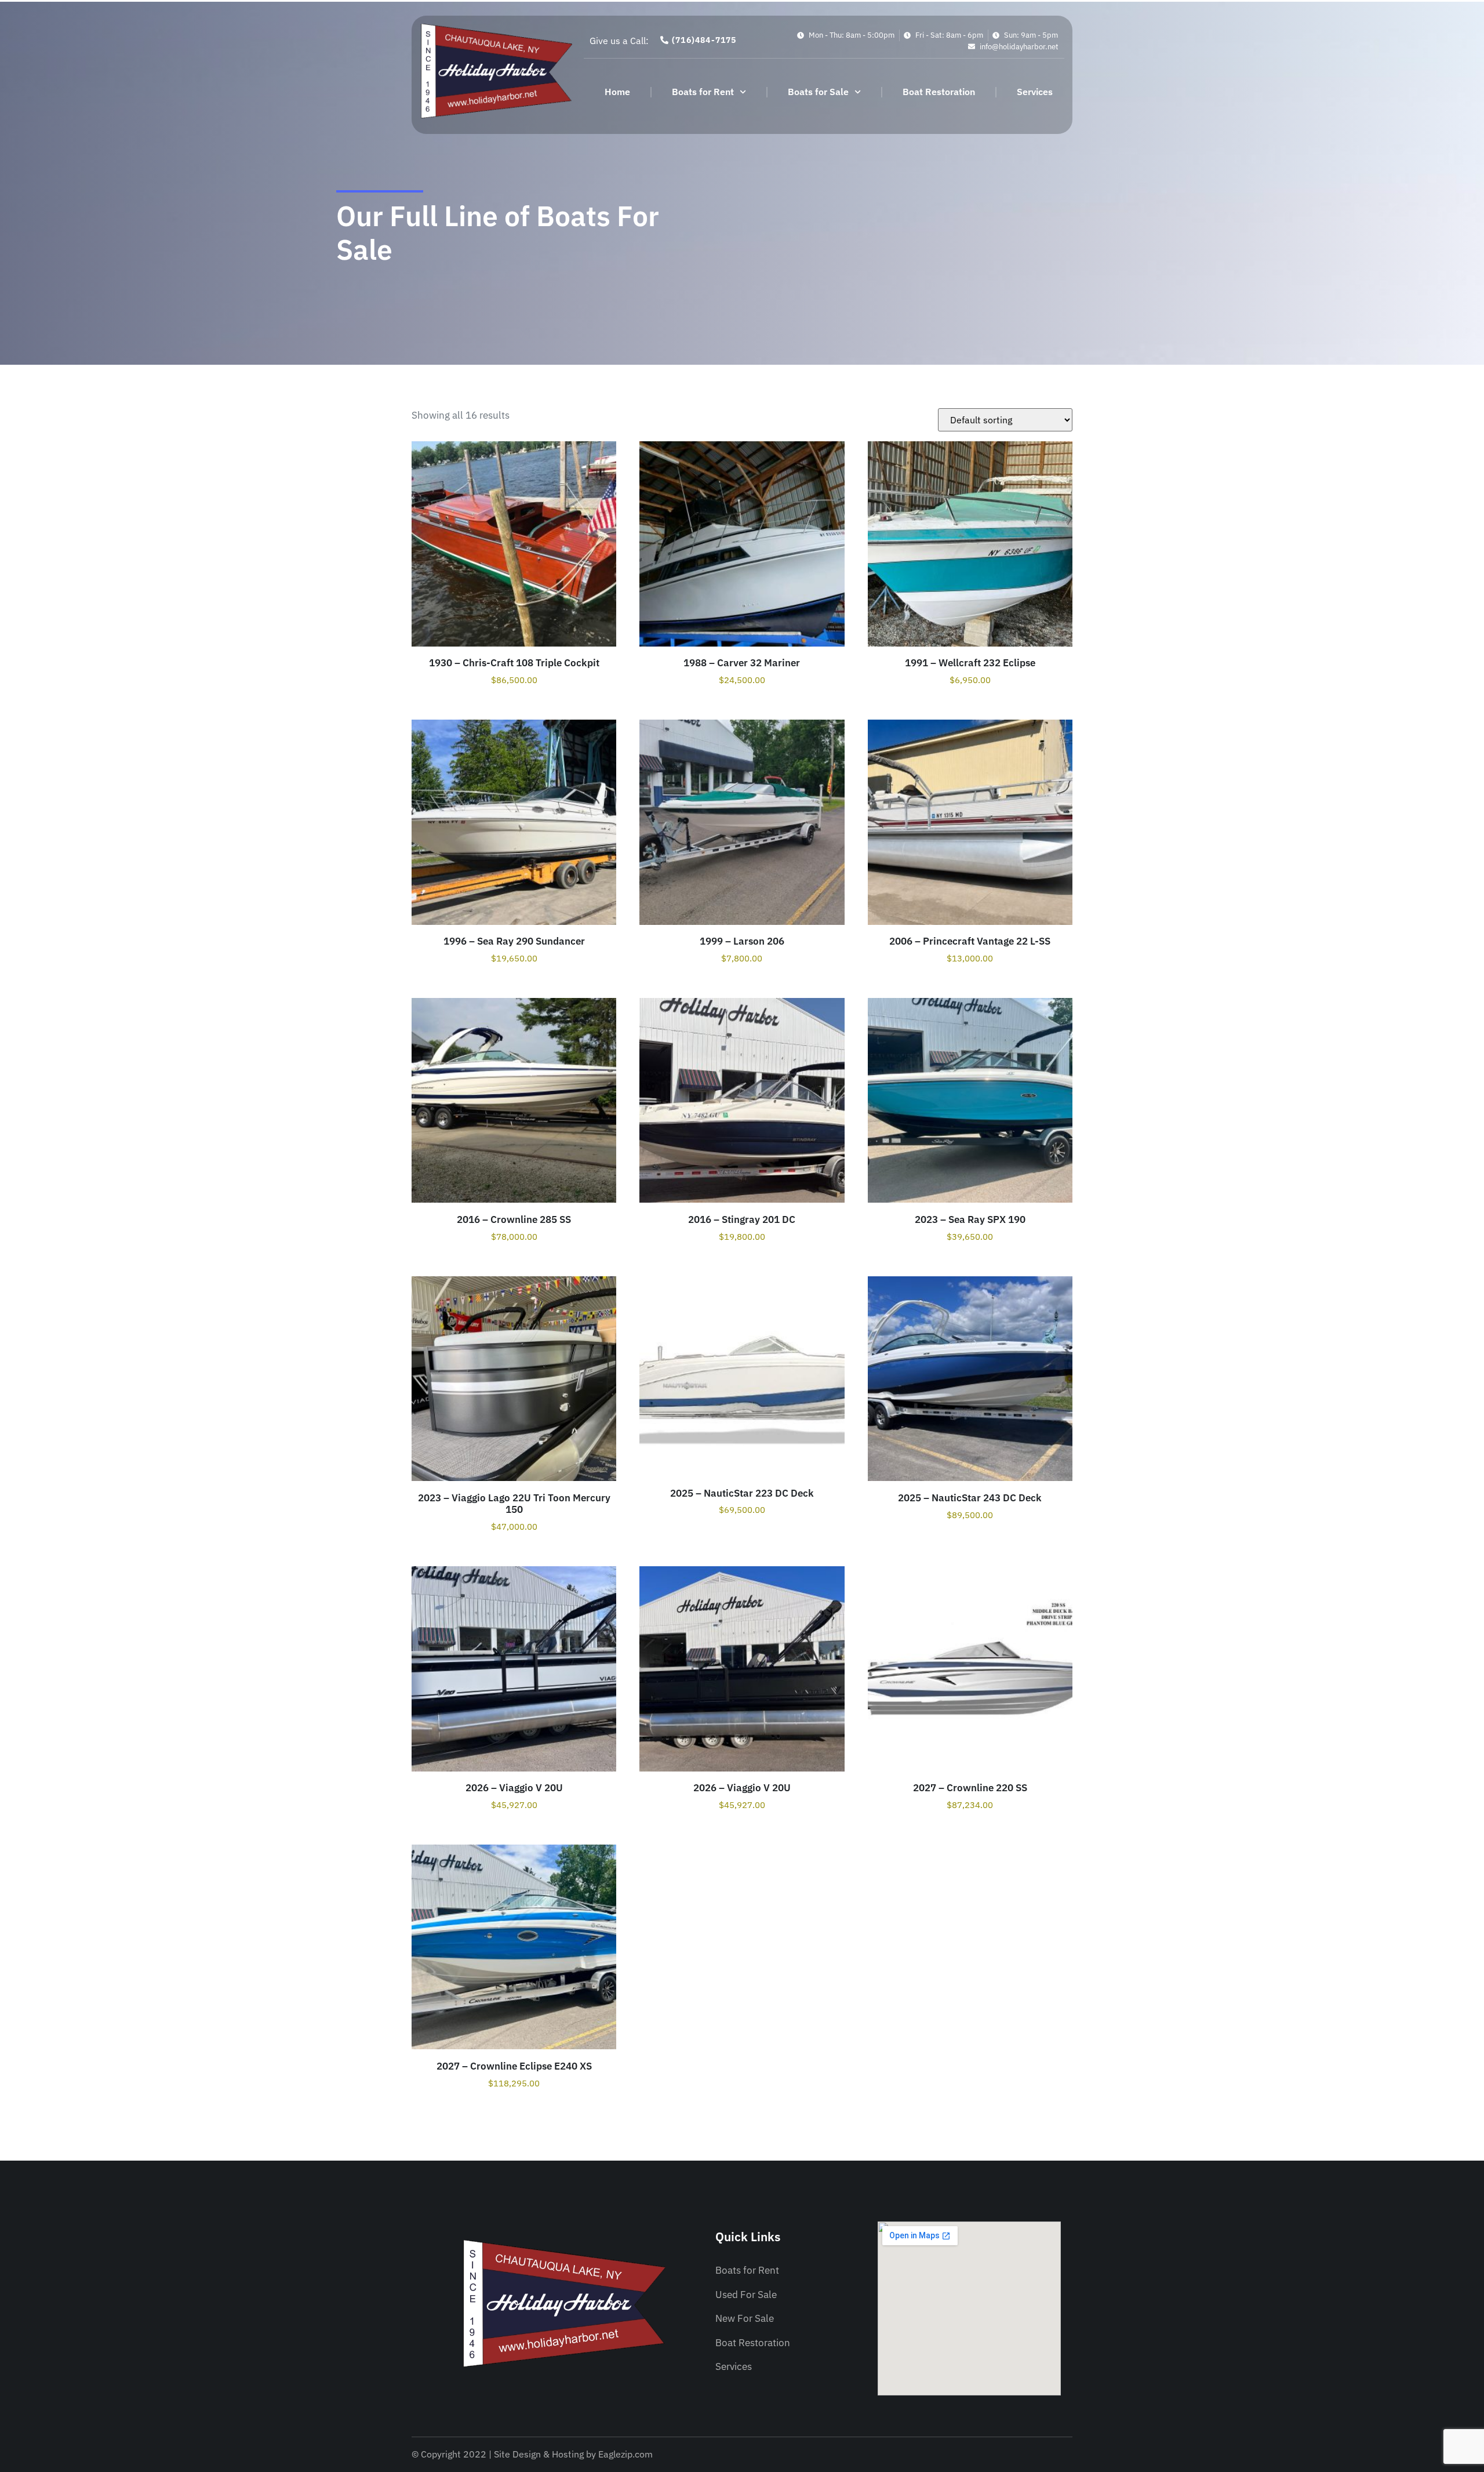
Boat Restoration (939, 92)
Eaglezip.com (625, 2454)
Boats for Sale (818, 92)
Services (1035, 92)
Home (617, 92)
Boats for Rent (703, 92)
